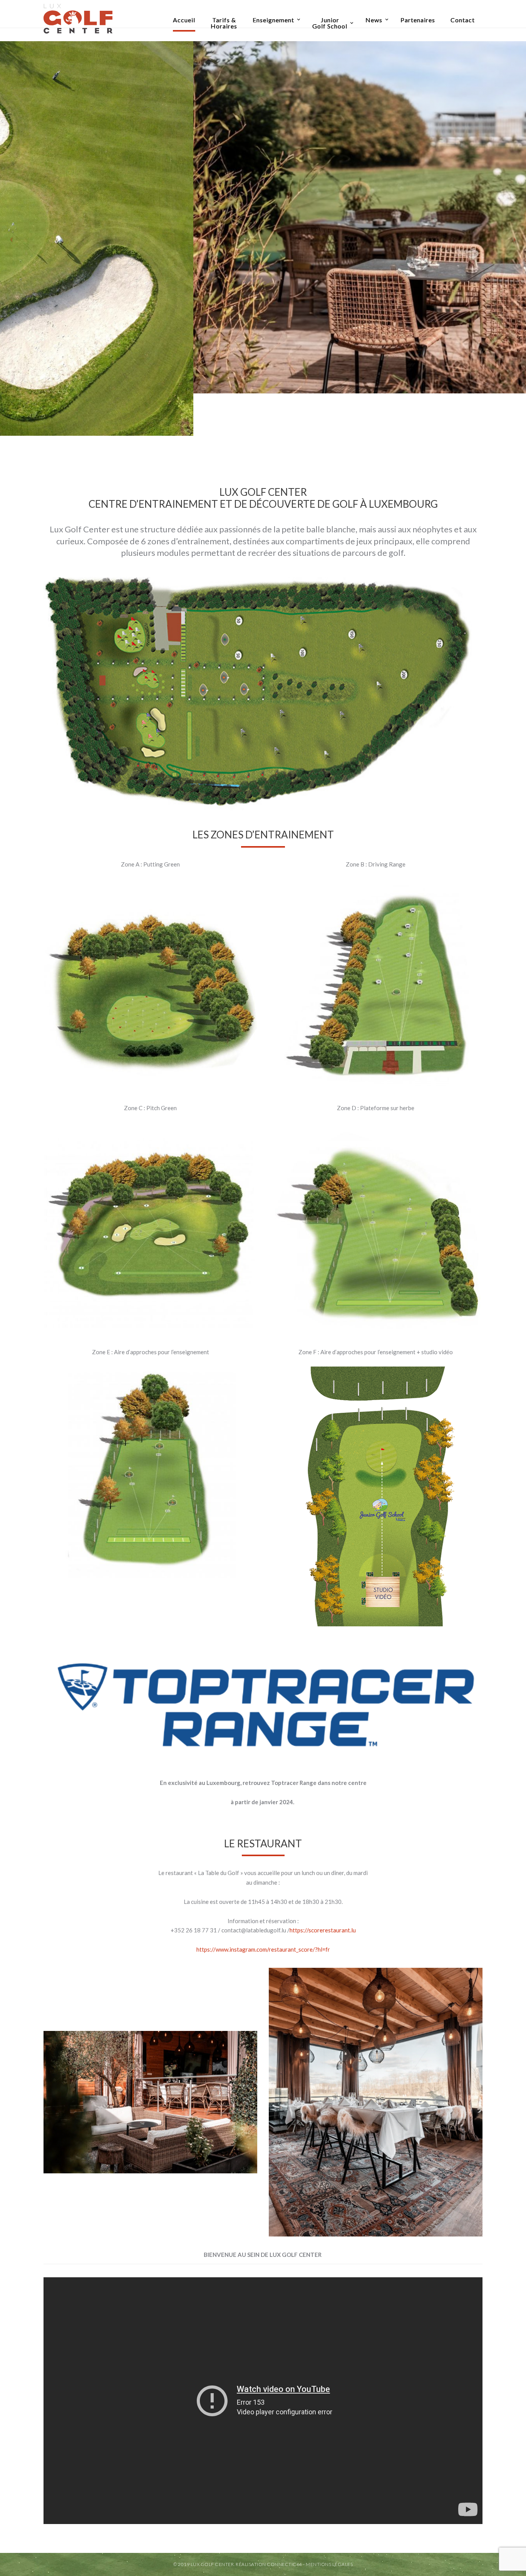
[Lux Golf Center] (78, 17)
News (374, 20)
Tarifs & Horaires (224, 23)
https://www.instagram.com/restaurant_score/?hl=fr (263, 1949)
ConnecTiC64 (285, 2564)
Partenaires (418, 20)
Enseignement (273, 20)
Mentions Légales (329, 2564)
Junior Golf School (330, 23)
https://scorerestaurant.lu (323, 1930)
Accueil (184, 20)
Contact (463, 20)
